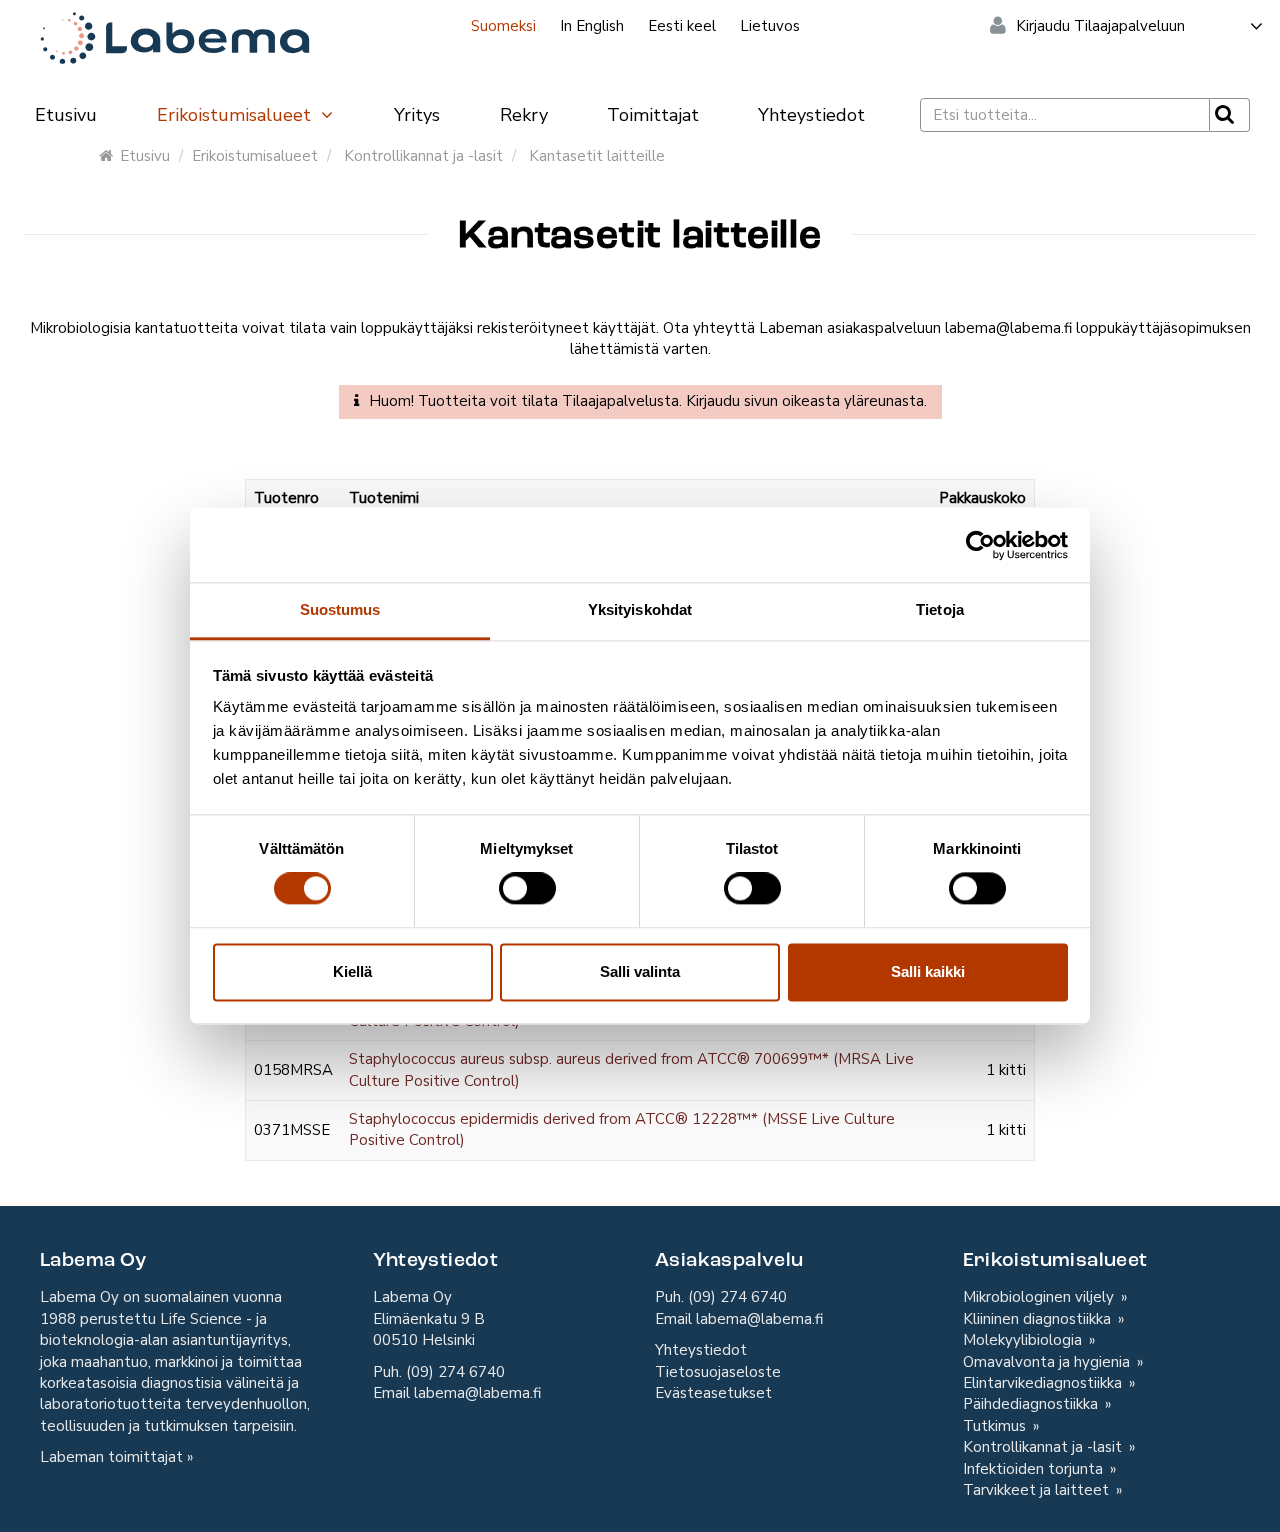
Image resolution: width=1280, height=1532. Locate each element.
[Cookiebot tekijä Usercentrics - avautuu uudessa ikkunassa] (980, 545)
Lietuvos (770, 26)
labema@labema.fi (477, 1393)
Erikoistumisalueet (236, 115)
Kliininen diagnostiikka (1039, 1319)
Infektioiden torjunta (1035, 1469)
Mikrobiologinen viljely (1040, 1297)
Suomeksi (503, 26)
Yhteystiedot (811, 115)
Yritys (417, 115)
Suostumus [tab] (340, 609)
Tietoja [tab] (940, 609)
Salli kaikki (928, 971)
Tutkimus (996, 1426)
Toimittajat (653, 115)
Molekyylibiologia (1024, 1340)
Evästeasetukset (713, 1393)
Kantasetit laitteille (597, 156)
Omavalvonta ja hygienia (1048, 1362)
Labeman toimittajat (111, 1457)
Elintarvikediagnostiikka (1044, 1383)
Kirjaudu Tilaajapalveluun (1100, 26)
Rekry (524, 115)
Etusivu (66, 115)
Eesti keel (682, 26)
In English (592, 26)
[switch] (527, 889)
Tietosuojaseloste (718, 1372)
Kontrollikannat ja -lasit (423, 156)
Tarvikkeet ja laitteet (1038, 1490)
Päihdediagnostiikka (1032, 1404)
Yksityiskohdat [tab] (640, 609)
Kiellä (352, 971)
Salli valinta (640, 971)
